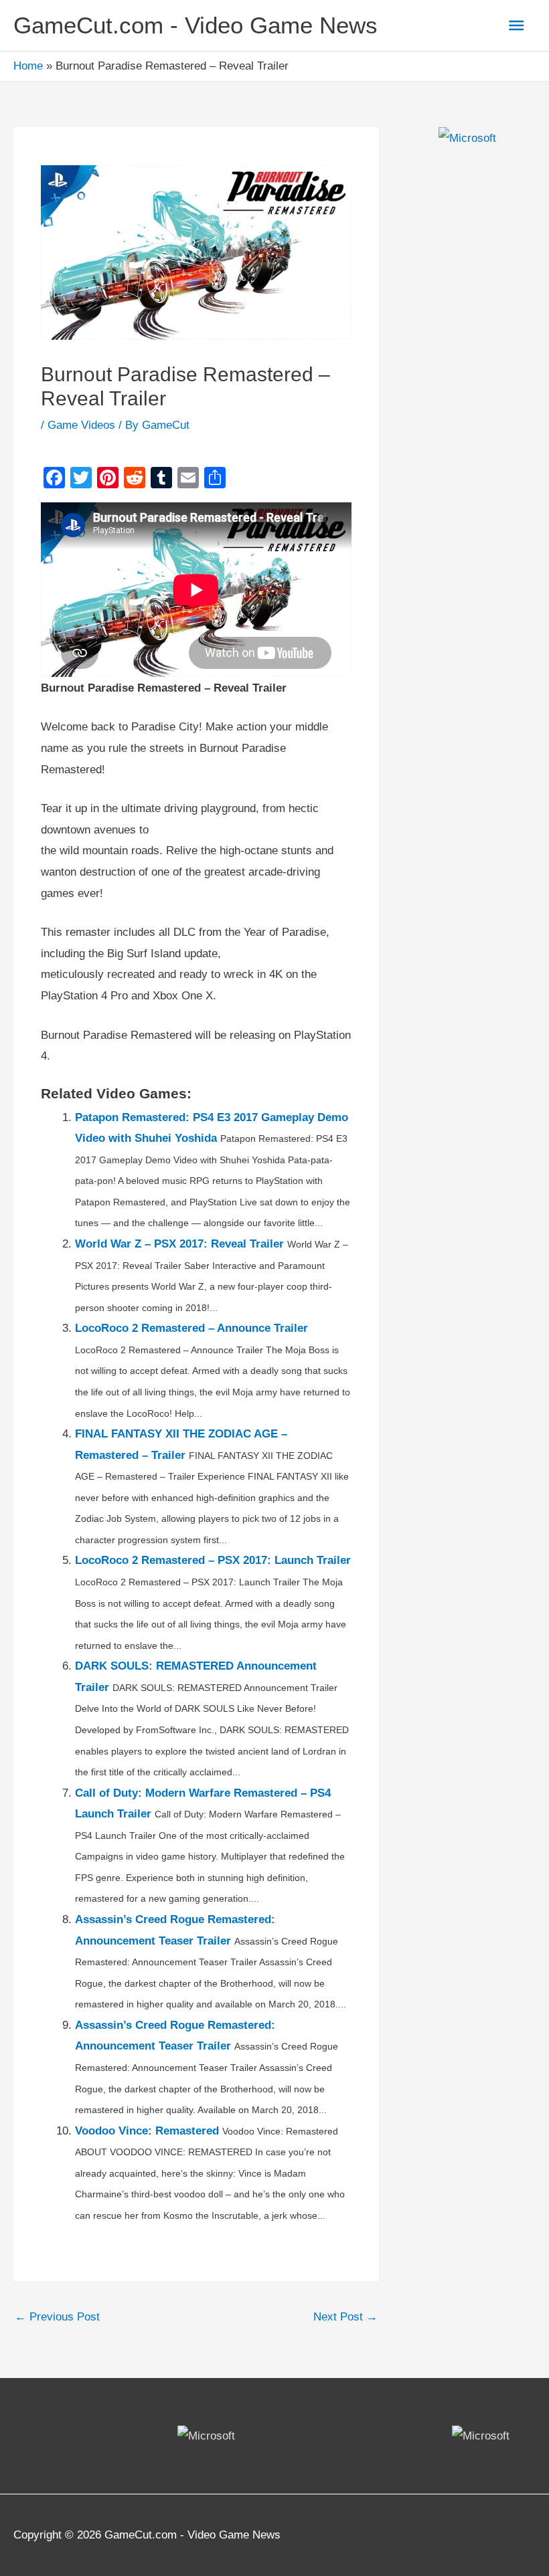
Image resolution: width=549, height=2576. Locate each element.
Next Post (345, 2317)
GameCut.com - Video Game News (195, 25)
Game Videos (81, 425)
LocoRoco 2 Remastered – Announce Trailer (191, 1328)
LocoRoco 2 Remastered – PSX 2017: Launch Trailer (213, 1560)
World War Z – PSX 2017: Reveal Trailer (179, 1244)
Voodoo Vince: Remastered (147, 2131)
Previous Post (57, 2317)
